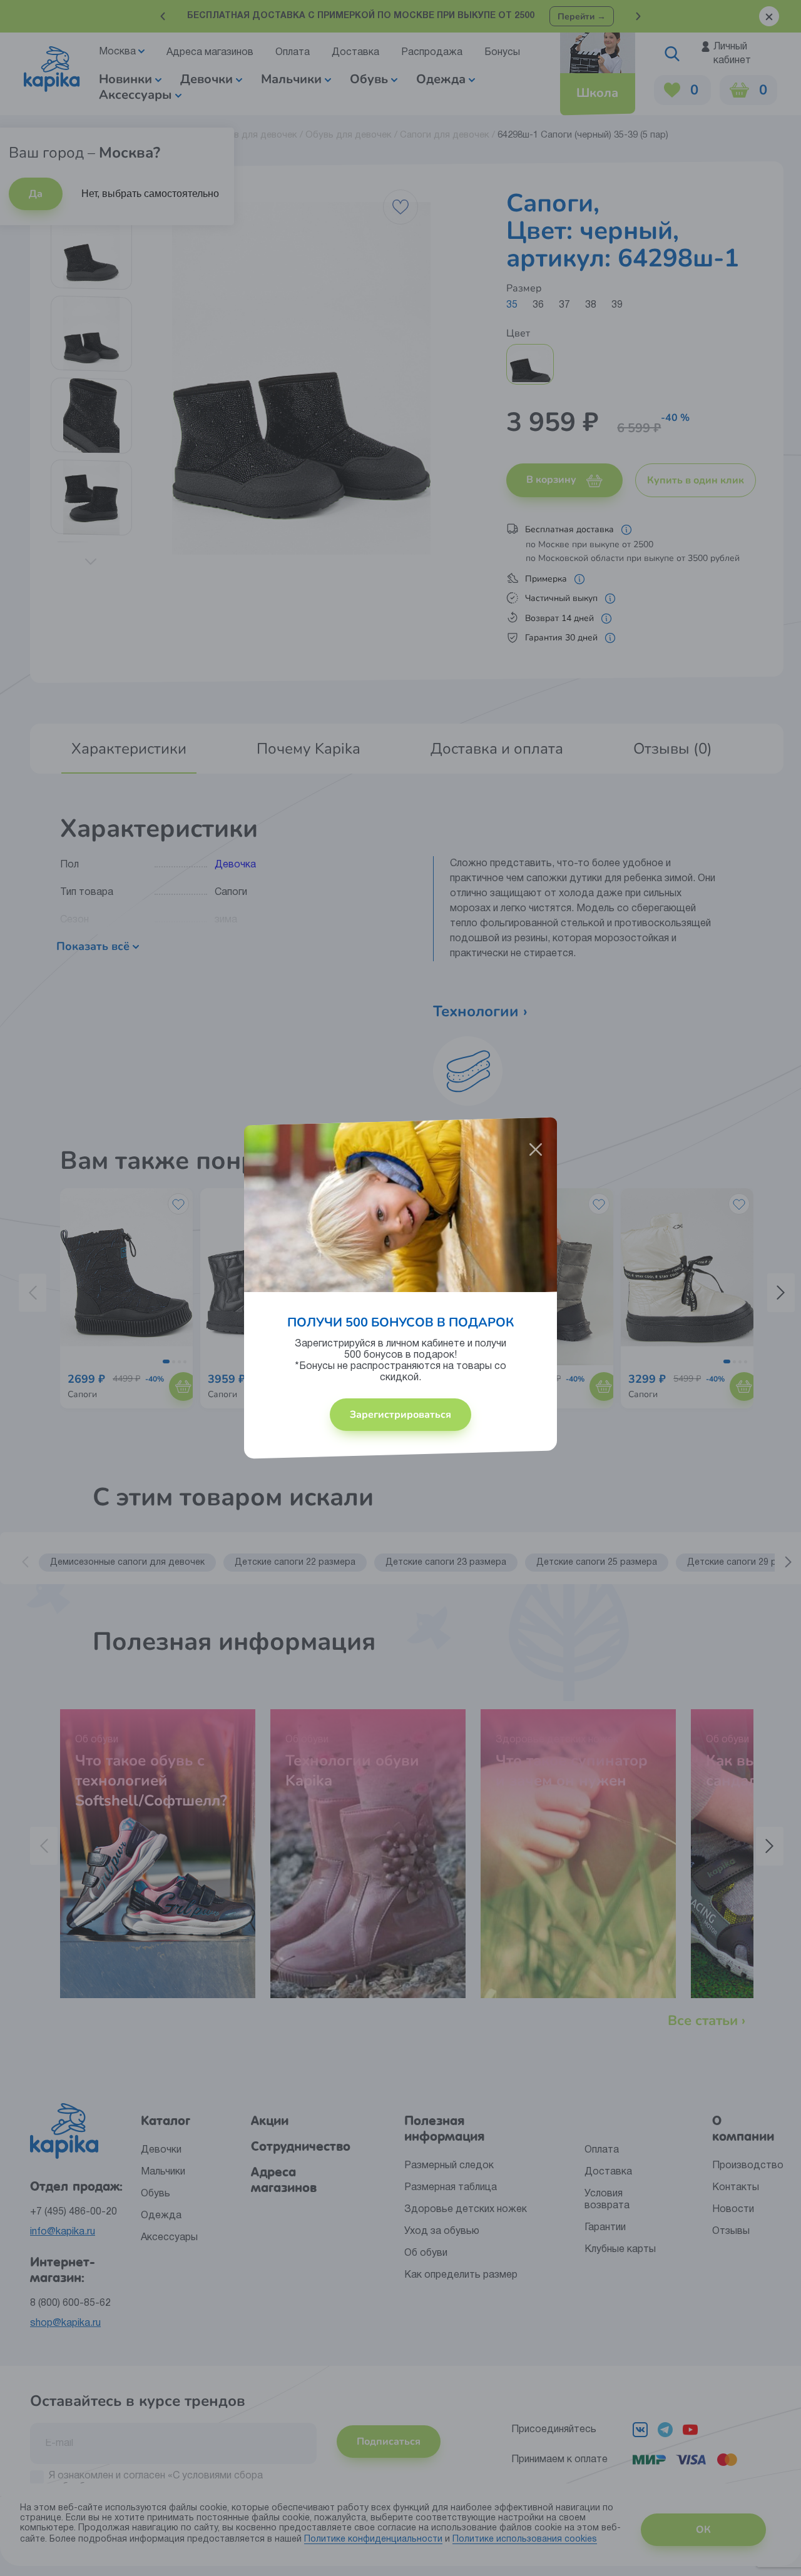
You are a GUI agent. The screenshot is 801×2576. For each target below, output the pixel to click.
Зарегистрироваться (400, 1415)
